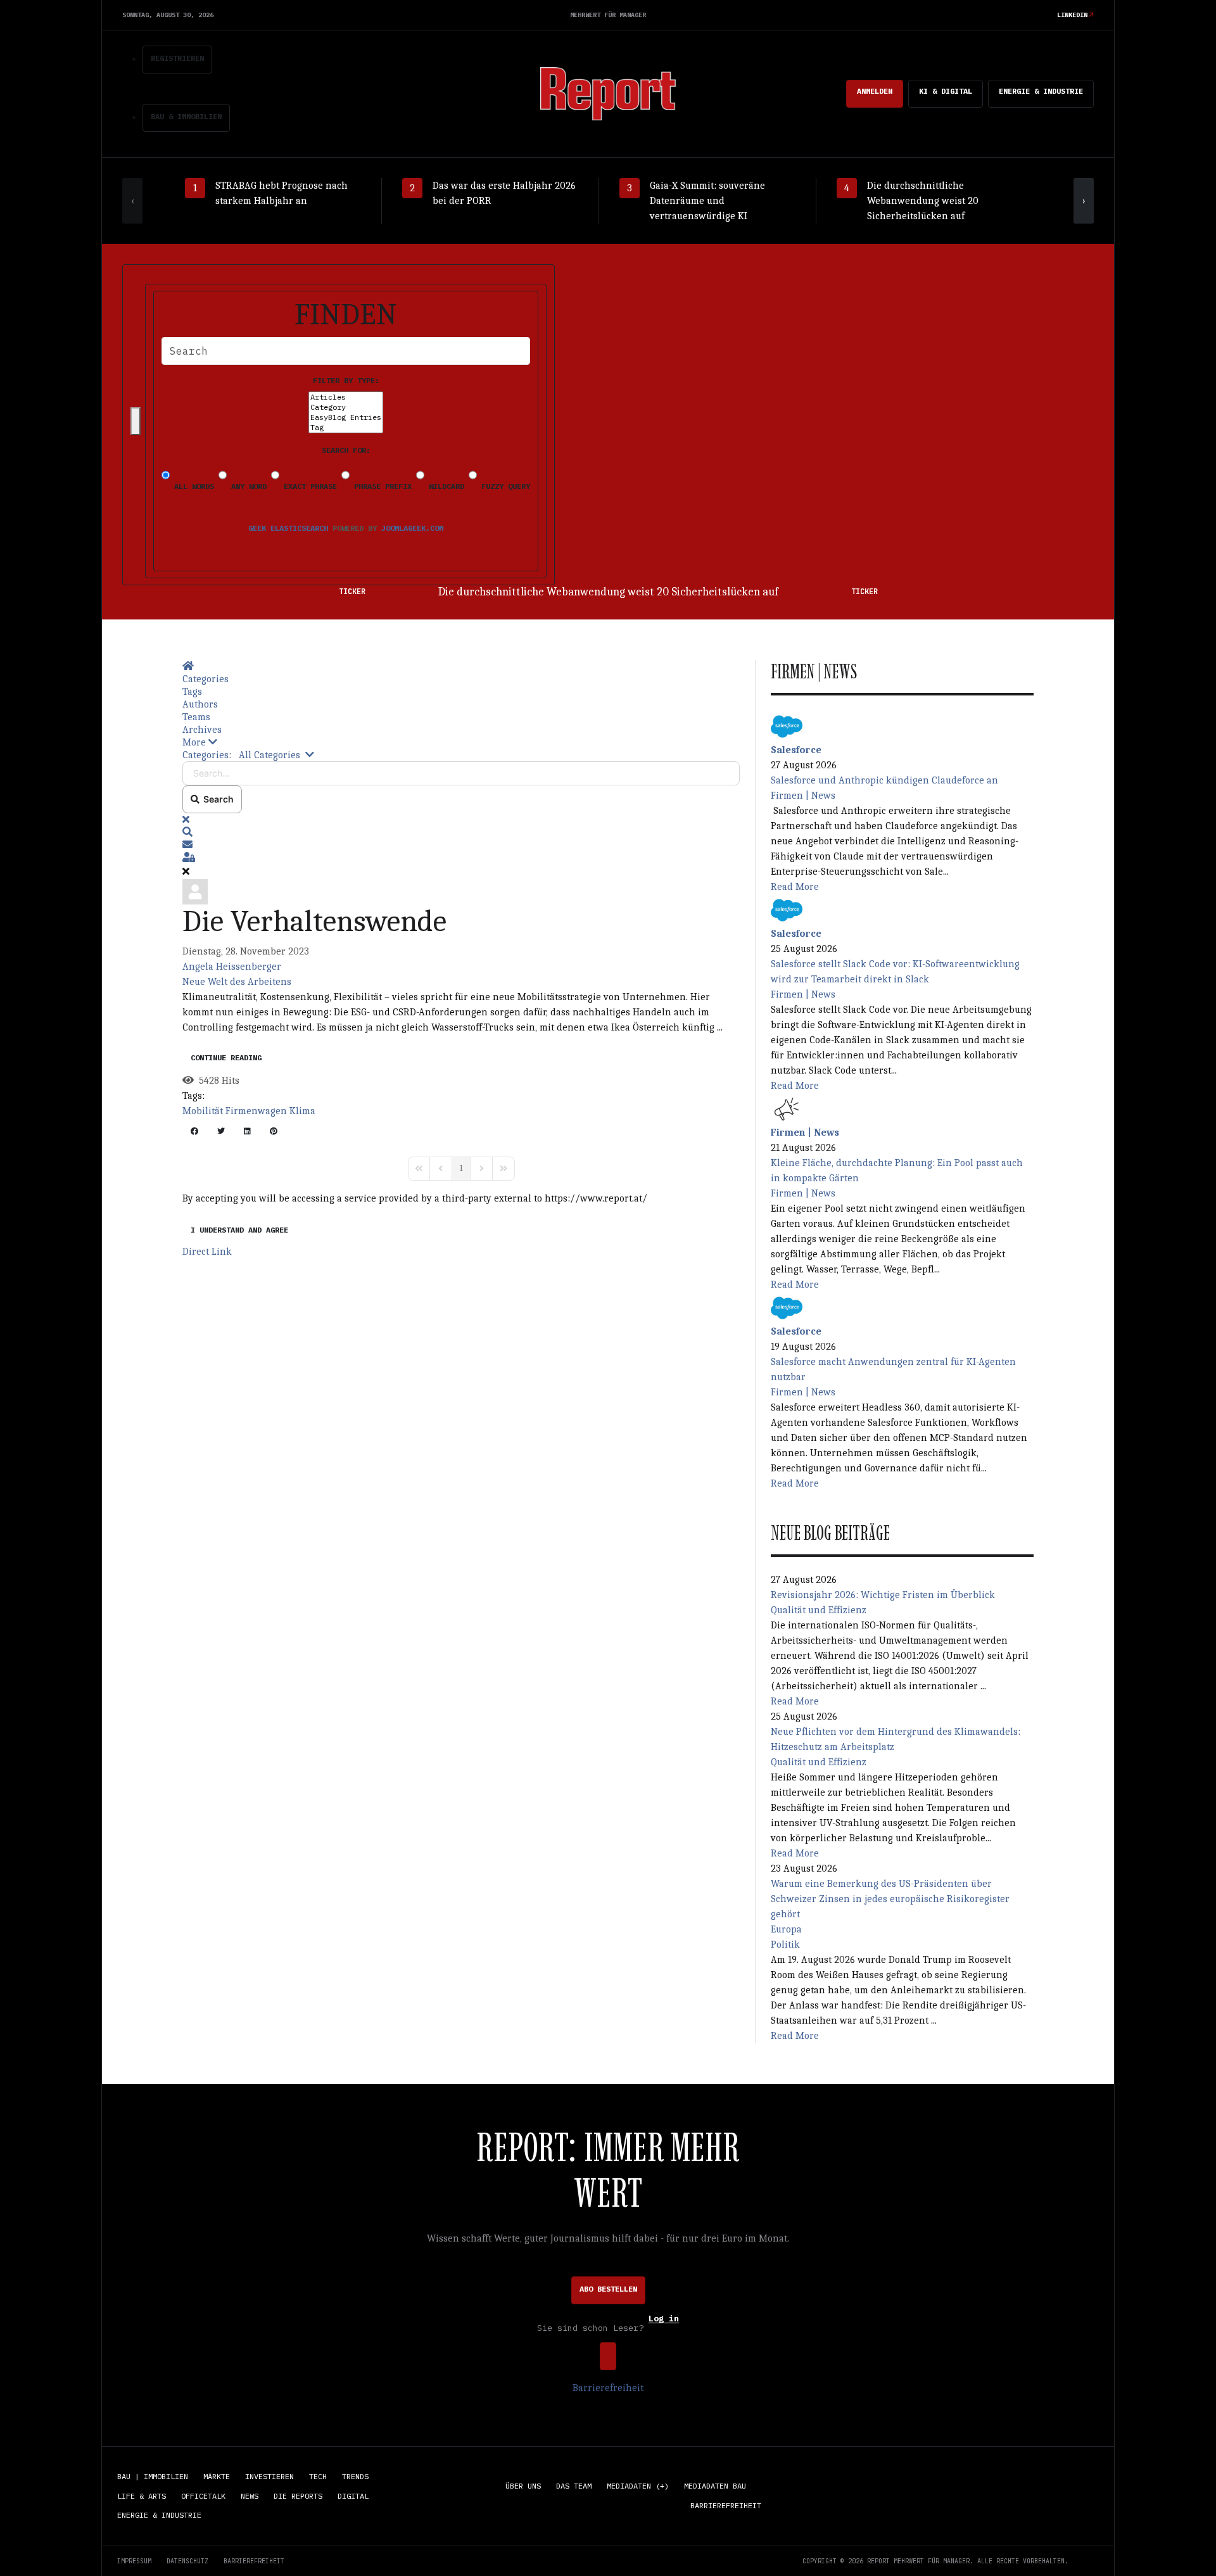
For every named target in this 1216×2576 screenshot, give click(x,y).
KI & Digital (946, 91)
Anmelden (875, 91)
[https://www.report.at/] (608, 93)
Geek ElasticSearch (288, 528)
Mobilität (203, 1111)
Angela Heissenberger (232, 967)
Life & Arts (142, 2496)
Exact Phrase (308, 486)
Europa (786, 1929)
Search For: (346, 450)
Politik (785, 1945)
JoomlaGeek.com (412, 528)
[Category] (346, 407)
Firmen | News (803, 796)
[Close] (136, 421)
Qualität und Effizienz (819, 1610)
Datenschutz (187, 2561)
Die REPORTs (298, 2496)
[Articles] (346, 397)
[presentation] (132, 201)
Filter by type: (346, 380)
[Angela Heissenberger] (195, 891)
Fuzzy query (503, 486)
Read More (795, 887)
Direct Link (207, 1252)
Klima (302, 1111)
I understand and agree (239, 1230)
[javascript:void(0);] (194, 1133)
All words (192, 486)
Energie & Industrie (1041, 91)
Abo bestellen (608, 2289)
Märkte (217, 2476)
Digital (353, 2496)
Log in (664, 2319)
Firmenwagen (256, 1111)
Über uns (523, 2486)
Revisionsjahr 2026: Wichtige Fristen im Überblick (883, 1595)
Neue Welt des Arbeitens (237, 982)
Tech (318, 2476)
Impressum (134, 2561)
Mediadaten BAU (715, 2486)
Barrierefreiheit (608, 2388)
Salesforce (796, 750)
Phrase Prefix (381, 486)
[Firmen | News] (787, 1108)
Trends (355, 2476)
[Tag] (346, 428)
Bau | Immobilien (153, 2476)
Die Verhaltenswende (314, 921)
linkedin (1072, 15)
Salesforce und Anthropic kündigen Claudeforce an (884, 780)
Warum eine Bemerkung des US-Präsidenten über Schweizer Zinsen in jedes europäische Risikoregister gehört (890, 1899)
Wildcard (444, 486)
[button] (461, 742)
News (250, 2496)
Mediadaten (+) (638, 2486)
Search (217, 799)
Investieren (269, 2476)
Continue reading (226, 1057)
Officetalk (203, 2496)
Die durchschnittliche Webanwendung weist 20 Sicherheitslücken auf (608, 592)
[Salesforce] (787, 725)
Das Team (574, 2486)
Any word (247, 486)
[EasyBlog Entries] (346, 417)
